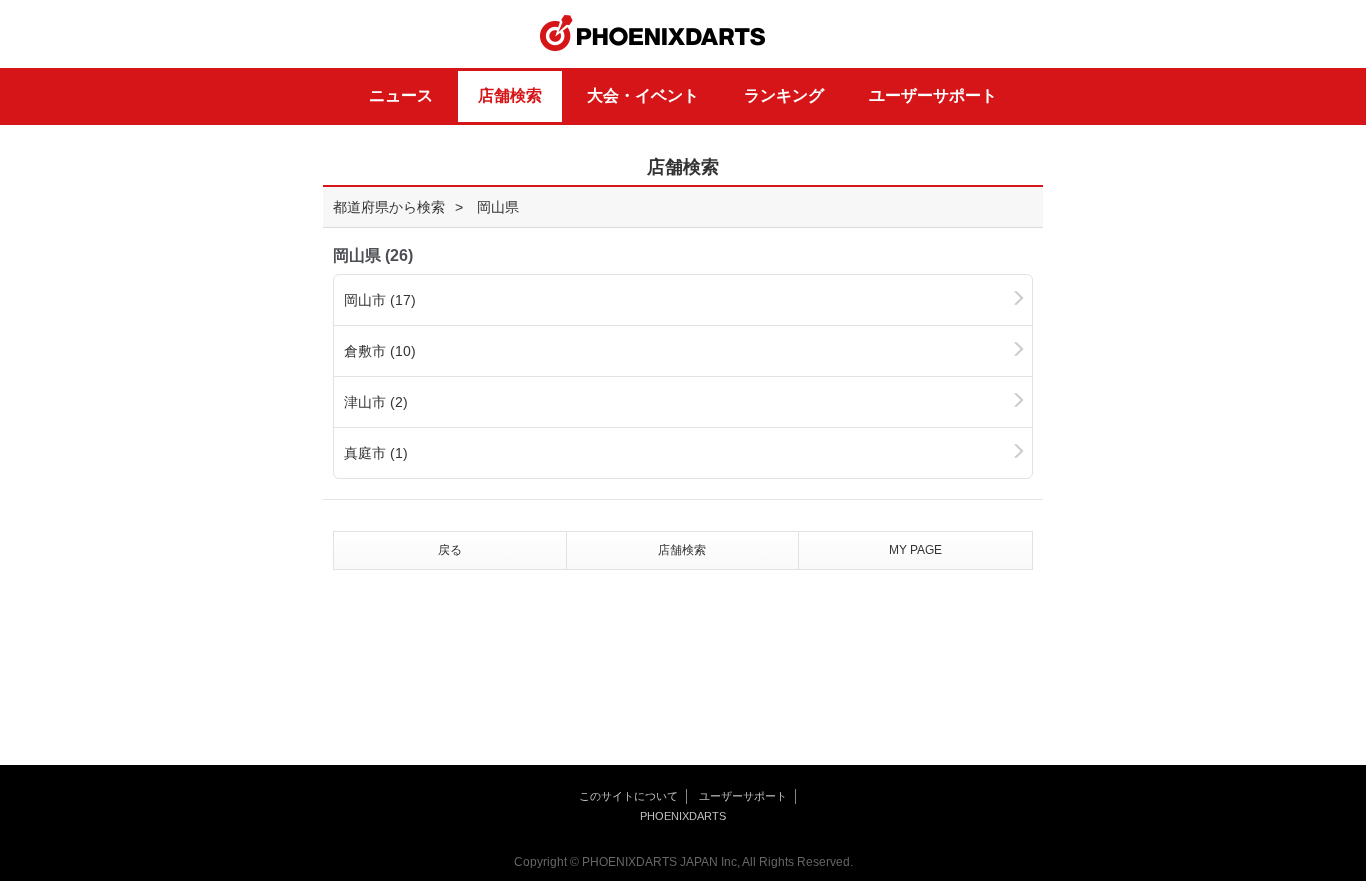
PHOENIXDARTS (653, 34)
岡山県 (498, 207)
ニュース (401, 95)
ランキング (784, 95)
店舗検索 (510, 95)
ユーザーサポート (933, 95)
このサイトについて (628, 796)
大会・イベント (643, 95)
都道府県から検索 (389, 207)
